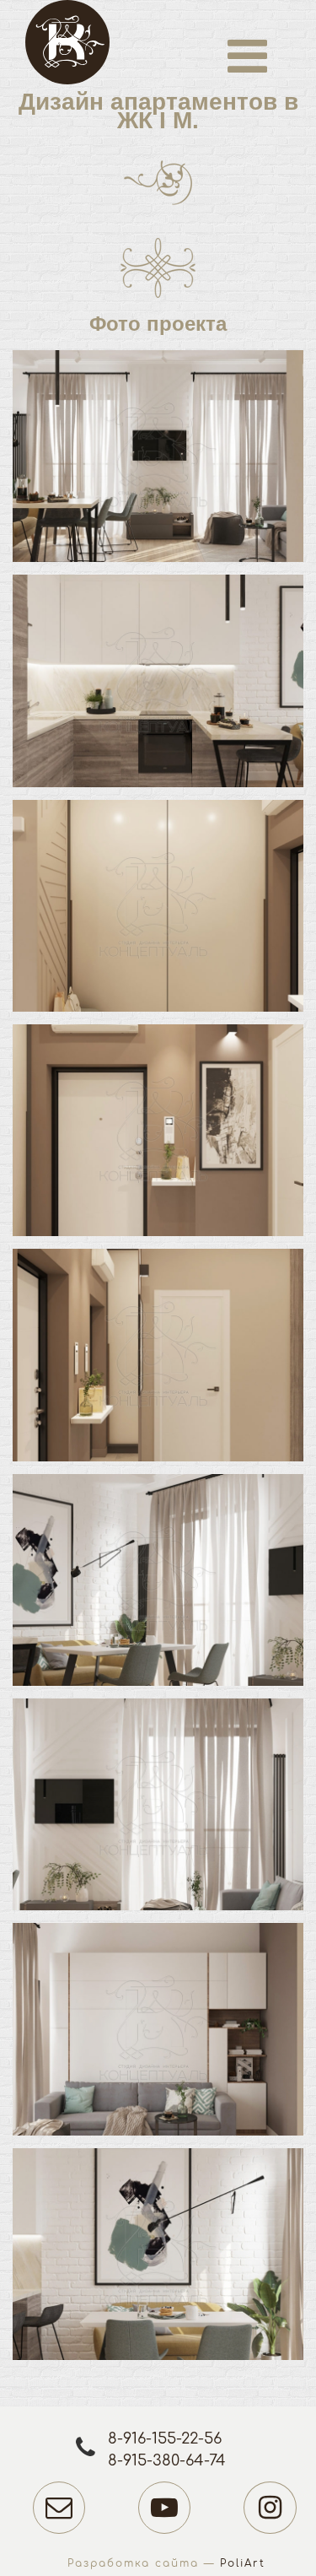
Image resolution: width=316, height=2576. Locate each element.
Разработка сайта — (166, 2563)
